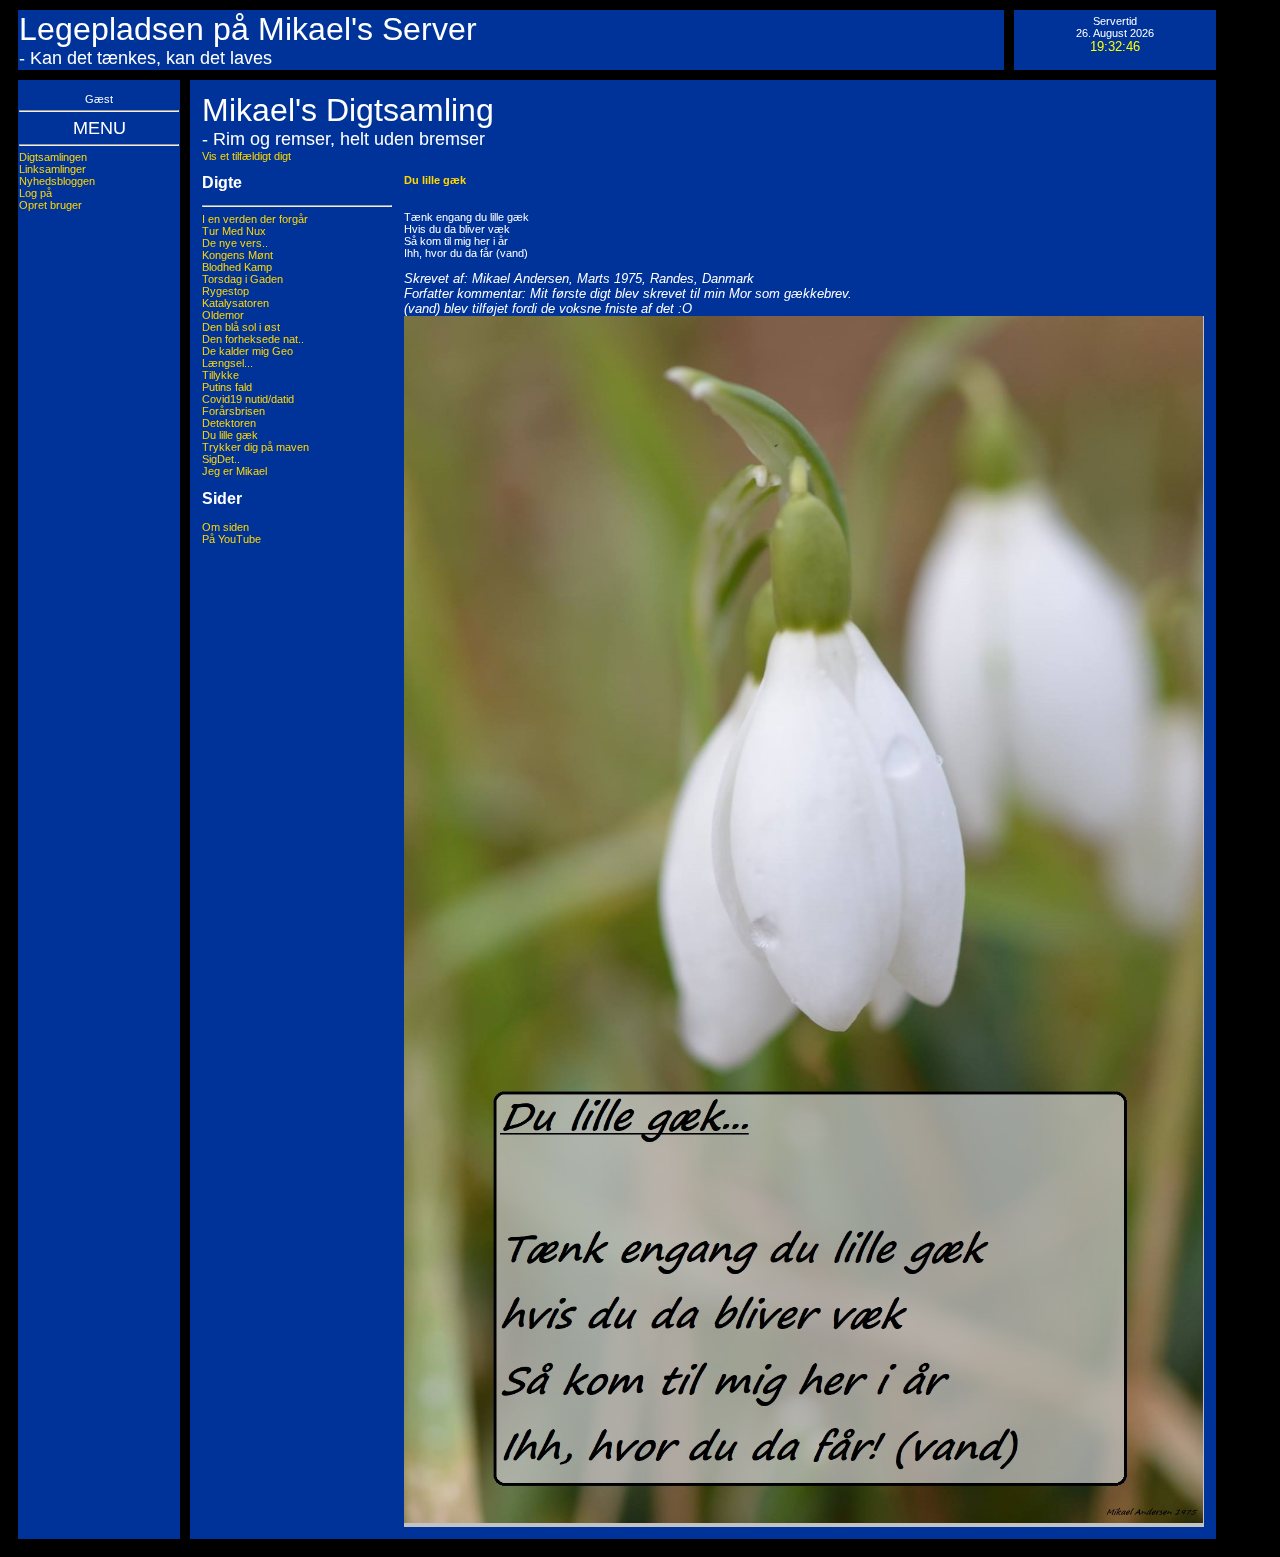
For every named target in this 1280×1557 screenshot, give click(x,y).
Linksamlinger (52, 169)
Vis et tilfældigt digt (246, 156)
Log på (35, 193)
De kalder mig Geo (247, 351)
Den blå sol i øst (241, 327)
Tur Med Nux (234, 231)
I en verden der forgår (255, 219)
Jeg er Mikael (234, 471)
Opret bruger (50, 205)
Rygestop (225, 291)
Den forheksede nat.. (253, 339)
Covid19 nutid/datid (248, 399)
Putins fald (227, 387)
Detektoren (229, 423)
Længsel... (227, 363)
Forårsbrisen (233, 411)
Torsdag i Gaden (242, 279)
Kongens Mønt (237, 255)
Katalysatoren (235, 303)
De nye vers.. (235, 243)
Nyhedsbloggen (57, 181)
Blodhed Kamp (237, 267)
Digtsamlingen (53, 157)
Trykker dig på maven (255, 447)
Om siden (225, 527)
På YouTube (231, 539)
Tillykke (220, 375)
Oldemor (223, 315)
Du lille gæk (230, 435)
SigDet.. (221, 459)
